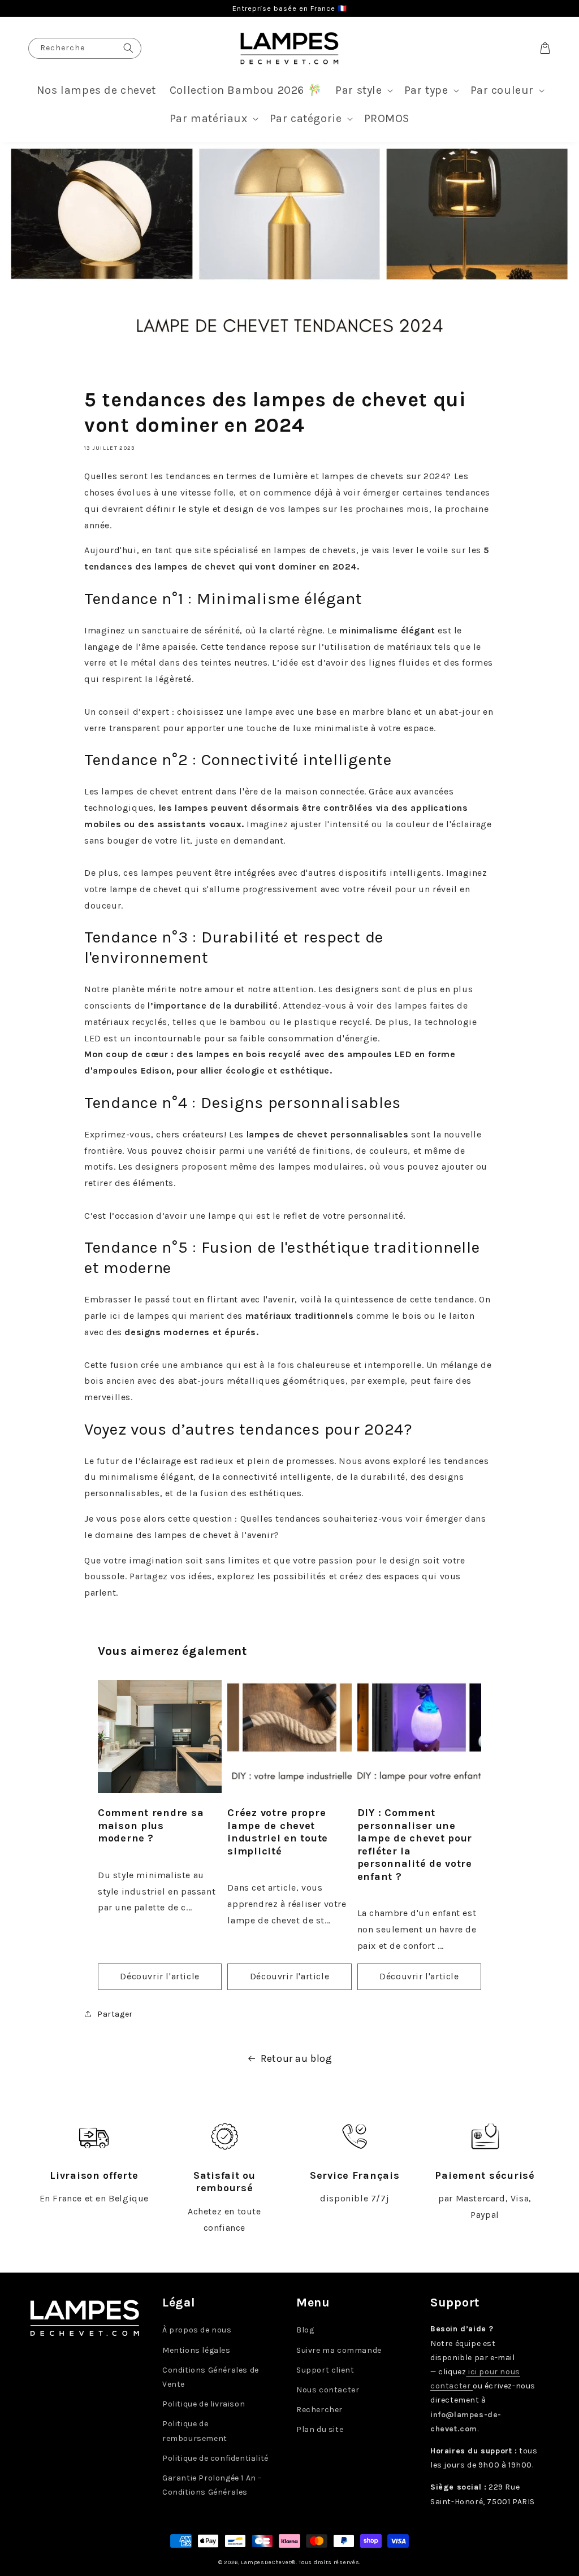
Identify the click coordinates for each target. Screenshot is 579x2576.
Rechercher (319, 2410)
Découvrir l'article (159, 1976)
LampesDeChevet (266, 2562)
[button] (363, 90)
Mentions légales (196, 2350)
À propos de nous (197, 2330)
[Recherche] (128, 48)
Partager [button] (115, 2014)
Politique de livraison (204, 2404)
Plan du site (320, 2429)
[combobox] (85, 48)
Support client (325, 2370)
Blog (305, 2330)
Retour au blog (296, 2058)
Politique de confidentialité (215, 2458)
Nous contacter (328, 2390)
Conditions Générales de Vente (211, 2377)
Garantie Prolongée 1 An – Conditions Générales (212, 2485)
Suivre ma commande (339, 2350)
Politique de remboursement (195, 2431)
